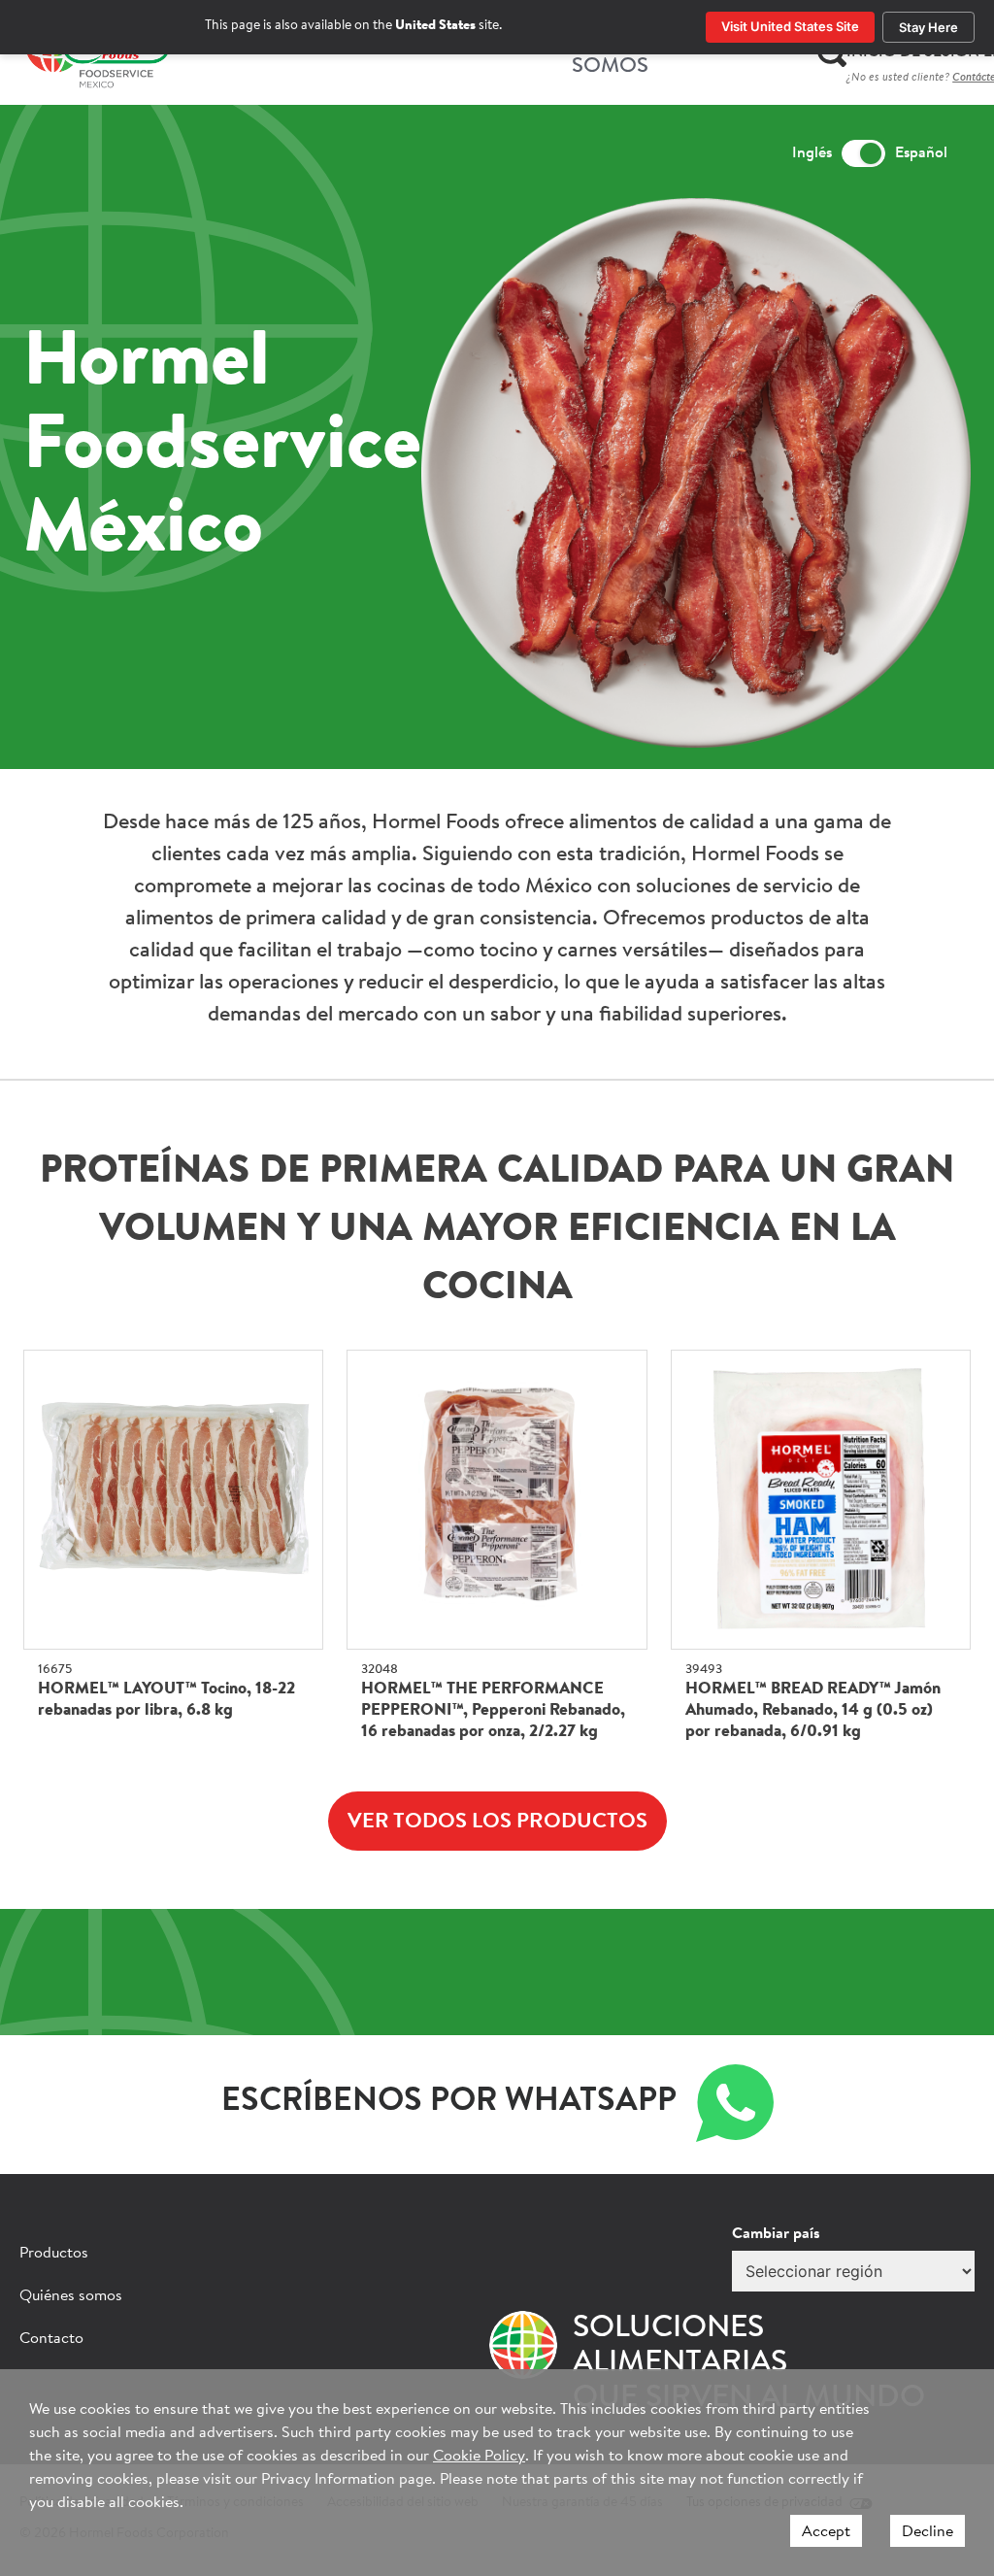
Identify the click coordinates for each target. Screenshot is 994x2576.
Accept (826, 2532)
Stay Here (928, 27)
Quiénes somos (71, 2296)
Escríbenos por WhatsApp (449, 2102)
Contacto (51, 2339)
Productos (54, 2254)
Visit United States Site (790, 26)
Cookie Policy (479, 2457)
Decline (928, 2532)
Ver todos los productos (497, 1823)
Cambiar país (776, 2234)
